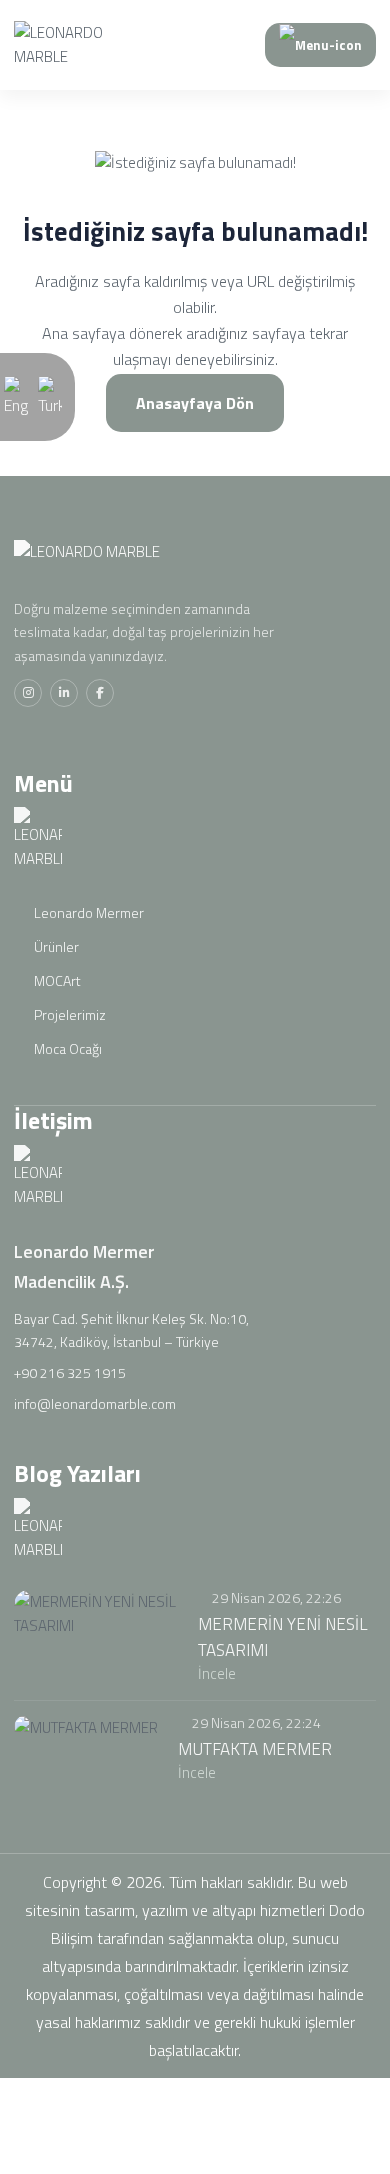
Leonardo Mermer (87, 912)
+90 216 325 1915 (70, 1372)
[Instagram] (28, 693)
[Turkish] (50, 395)
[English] (16, 395)
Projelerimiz (68, 1014)
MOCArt (56, 980)
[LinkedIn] (64, 693)
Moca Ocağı (66, 1048)
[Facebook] (100, 693)
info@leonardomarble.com (95, 1403)
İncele (218, 1673)
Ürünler (55, 946)
